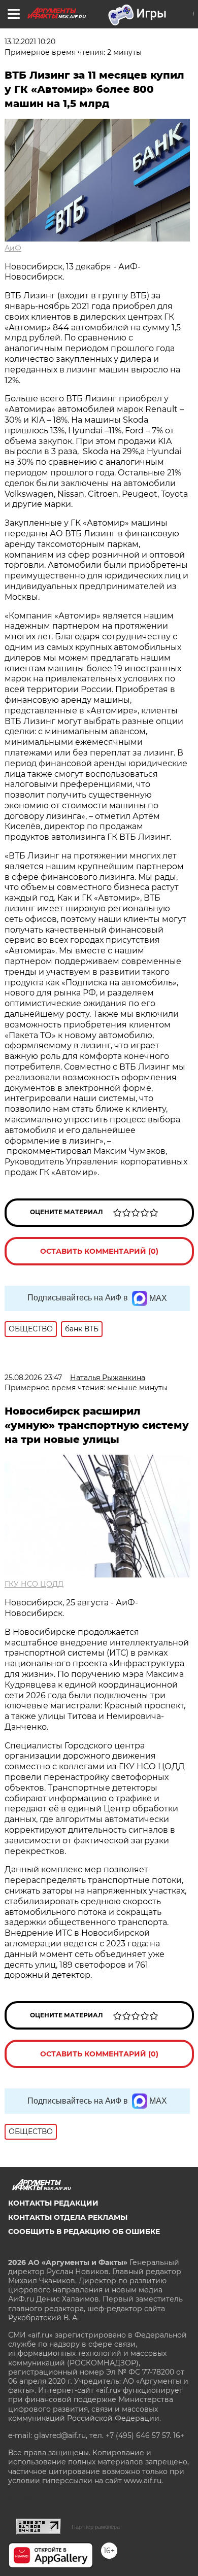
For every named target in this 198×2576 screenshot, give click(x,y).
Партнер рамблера (96, 2527)
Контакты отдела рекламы (68, 2217)
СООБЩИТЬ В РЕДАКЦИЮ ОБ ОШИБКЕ (84, 2231)
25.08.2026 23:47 (33, 1378)
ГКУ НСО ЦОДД (34, 1584)
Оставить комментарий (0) (99, 1251)
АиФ (13, 248)
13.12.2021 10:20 (30, 42)
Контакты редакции (53, 2203)
